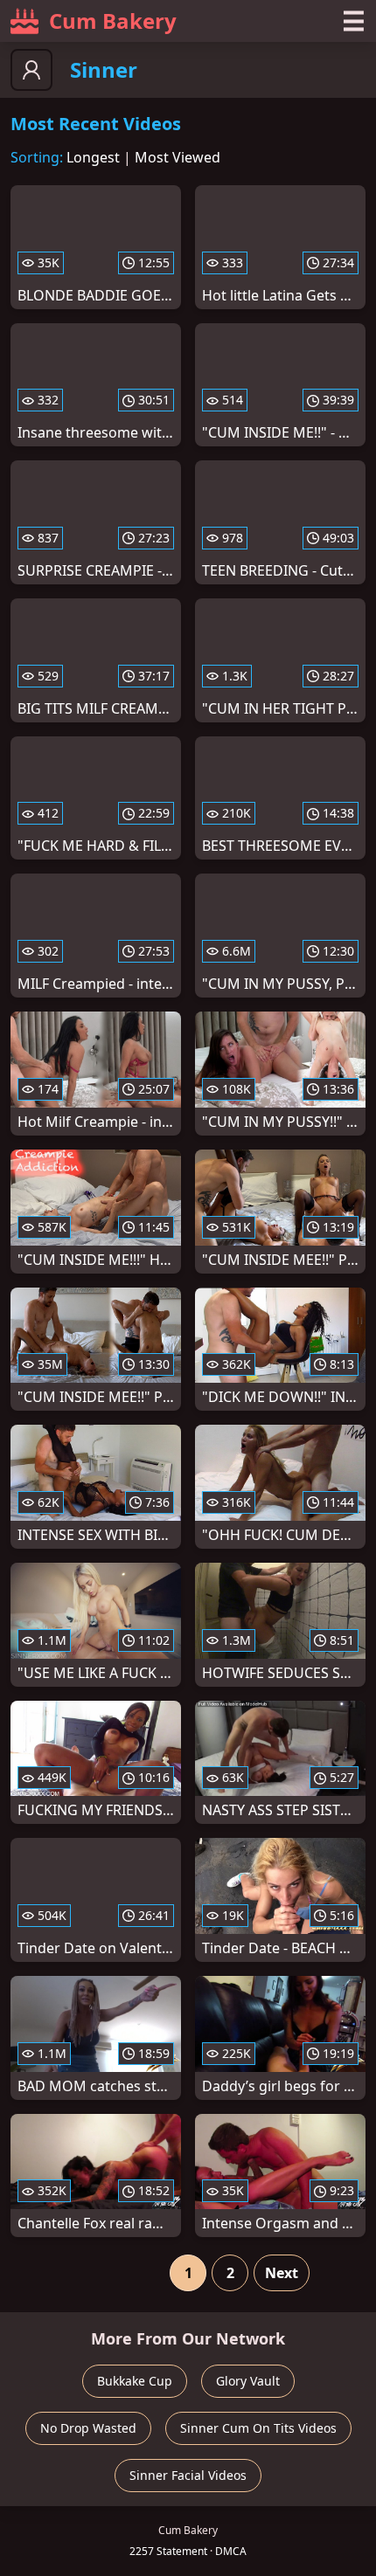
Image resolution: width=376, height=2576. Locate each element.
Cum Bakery (113, 21)
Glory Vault (248, 2381)
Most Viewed (178, 157)
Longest (93, 157)
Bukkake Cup (135, 2381)
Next (282, 2273)
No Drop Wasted (88, 2428)
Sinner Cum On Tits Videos (258, 2428)
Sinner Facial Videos (188, 2475)
